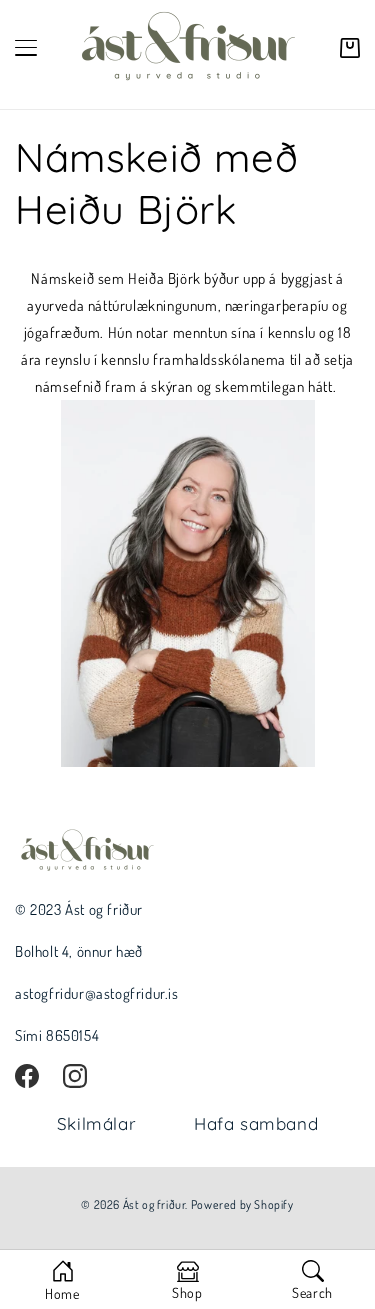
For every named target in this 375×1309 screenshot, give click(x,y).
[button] (350, 48)
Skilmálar (96, 1123)
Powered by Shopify (242, 1204)
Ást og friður (154, 1204)
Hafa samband (256, 1123)
